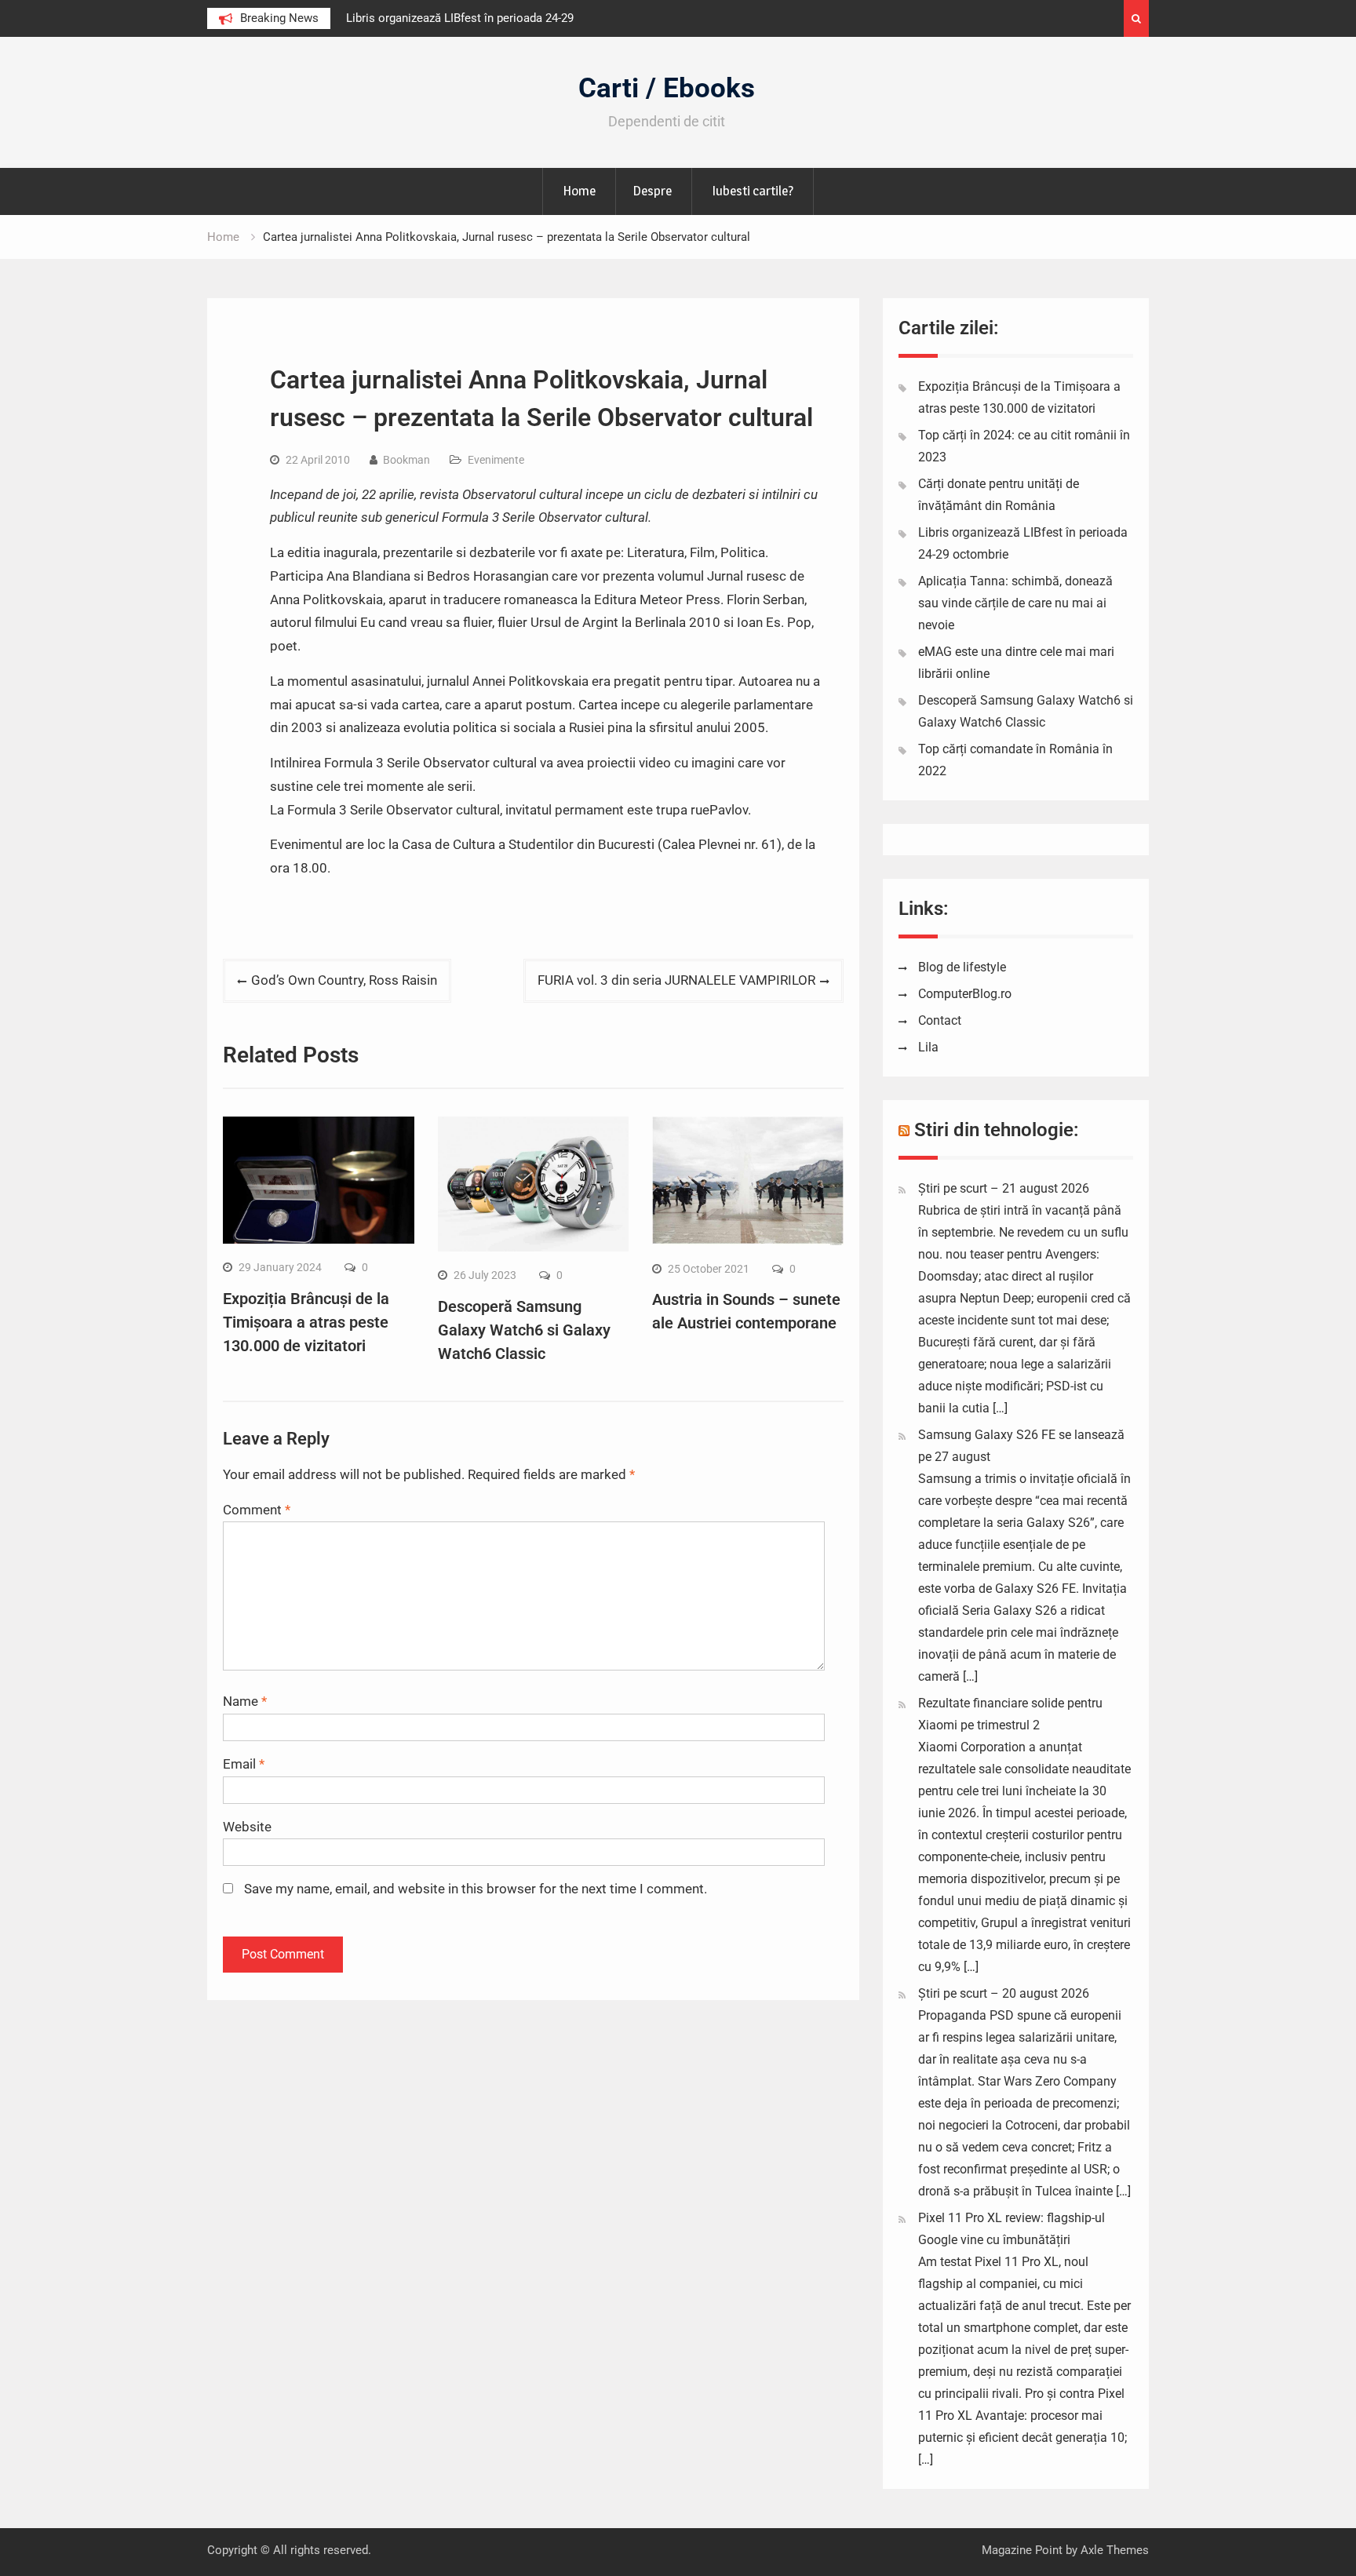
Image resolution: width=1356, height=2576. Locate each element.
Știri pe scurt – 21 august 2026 (1004, 1188)
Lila (928, 1047)
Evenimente (496, 460)
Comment (257, 1510)
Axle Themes (1115, 2550)
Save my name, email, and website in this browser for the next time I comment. (476, 1889)
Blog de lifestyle (962, 967)
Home (579, 191)
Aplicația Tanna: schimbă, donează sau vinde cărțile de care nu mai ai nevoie (1015, 603)
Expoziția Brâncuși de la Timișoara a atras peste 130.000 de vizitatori (306, 1322)
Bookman (406, 460)
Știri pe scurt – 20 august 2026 (1004, 1993)
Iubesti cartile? (753, 191)
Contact (940, 1020)
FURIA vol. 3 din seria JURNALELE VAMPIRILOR (676, 980)
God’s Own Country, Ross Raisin (344, 980)
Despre (652, 191)
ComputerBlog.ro (965, 994)
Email (244, 1764)
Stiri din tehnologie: (997, 1130)
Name (245, 1701)
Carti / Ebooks (667, 88)
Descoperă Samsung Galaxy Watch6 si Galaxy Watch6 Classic (524, 1330)
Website (247, 1827)
